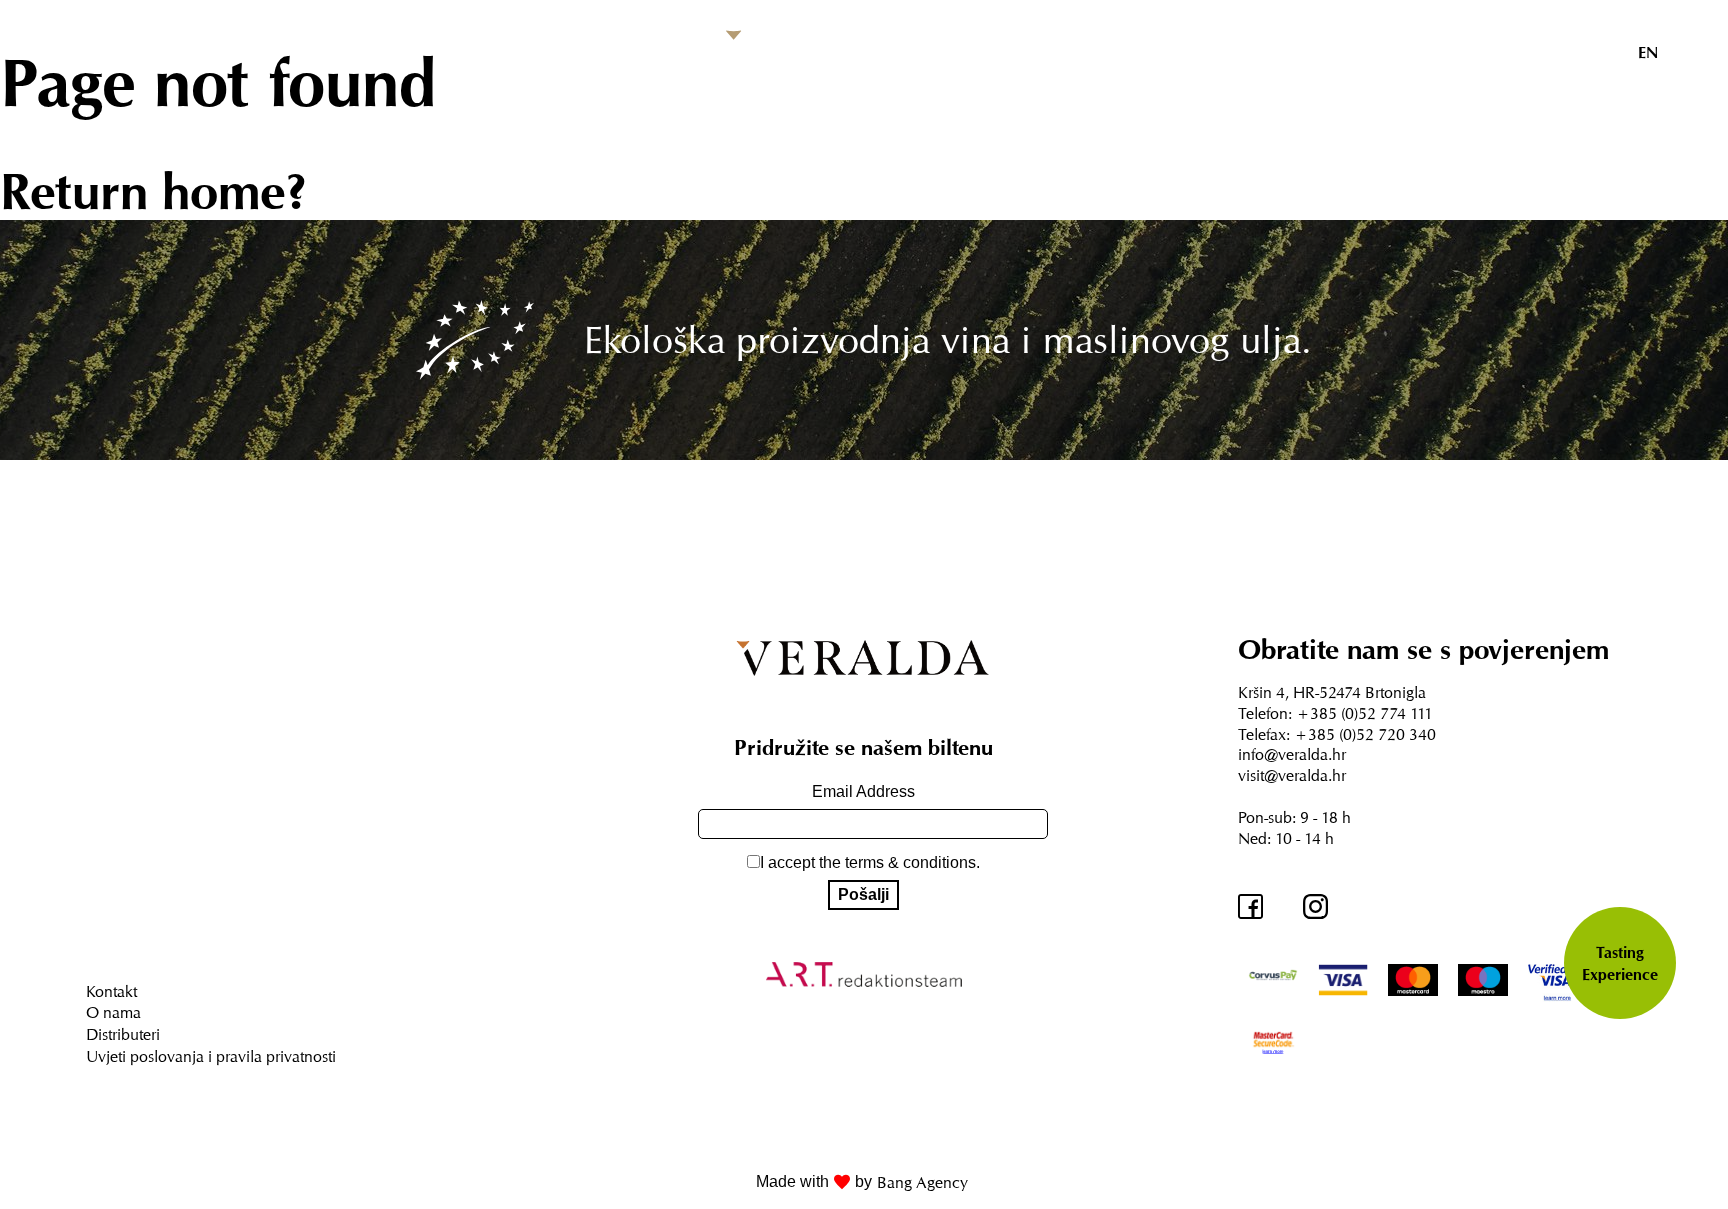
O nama (113, 1012)
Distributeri (123, 1034)
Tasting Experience (1620, 963)
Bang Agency (922, 1182)
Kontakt (111, 991)
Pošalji (863, 894)
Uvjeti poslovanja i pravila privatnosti (211, 1056)
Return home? (154, 191)
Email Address (863, 791)
